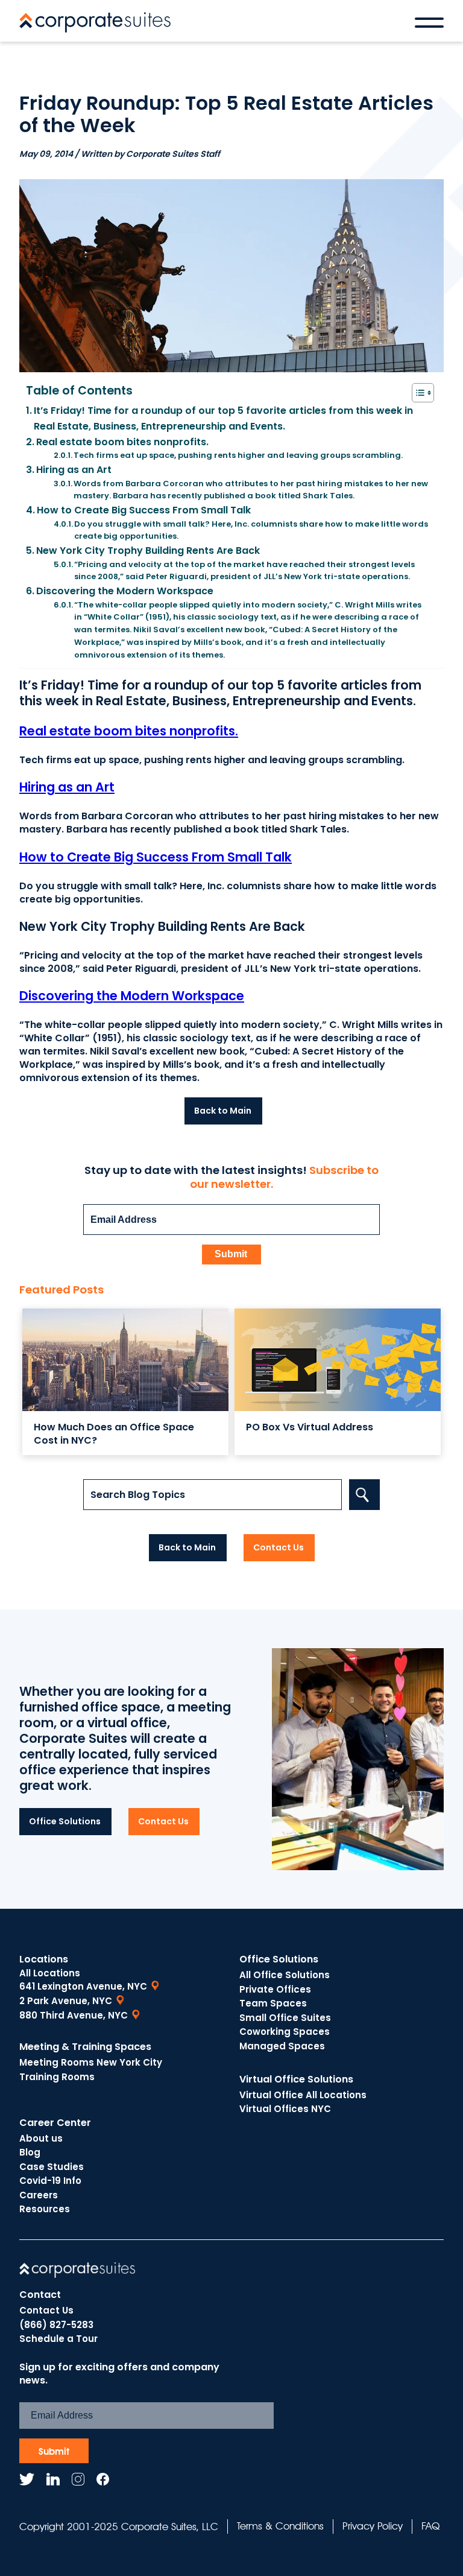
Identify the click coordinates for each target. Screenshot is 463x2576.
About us (41, 2138)
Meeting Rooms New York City (91, 2062)
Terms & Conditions (280, 2526)
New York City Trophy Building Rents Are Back (148, 550)
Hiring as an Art (74, 470)
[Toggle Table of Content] (417, 393)
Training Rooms (57, 2077)
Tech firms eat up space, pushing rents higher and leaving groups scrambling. (238, 455)
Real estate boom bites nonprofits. (122, 442)
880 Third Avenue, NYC (74, 2015)
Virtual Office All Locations (303, 2095)
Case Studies (52, 2167)
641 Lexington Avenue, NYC (83, 1986)
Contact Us (46, 2310)
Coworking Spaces (285, 2032)
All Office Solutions (285, 1975)
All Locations (50, 1973)
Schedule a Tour (58, 2339)
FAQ (430, 2526)
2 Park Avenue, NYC (66, 2001)
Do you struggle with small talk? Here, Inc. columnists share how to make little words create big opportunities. (251, 530)
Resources (45, 2209)
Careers (39, 2195)
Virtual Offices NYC (285, 2109)
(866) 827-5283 (56, 2325)
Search (364, 1495)
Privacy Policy (373, 2526)
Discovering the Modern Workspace (125, 591)
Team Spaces (273, 2003)
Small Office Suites (285, 2018)
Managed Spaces (282, 2046)
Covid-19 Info (50, 2181)
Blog (30, 2152)
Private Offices (275, 1989)
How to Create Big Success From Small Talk (144, 510)
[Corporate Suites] (95, 22)
